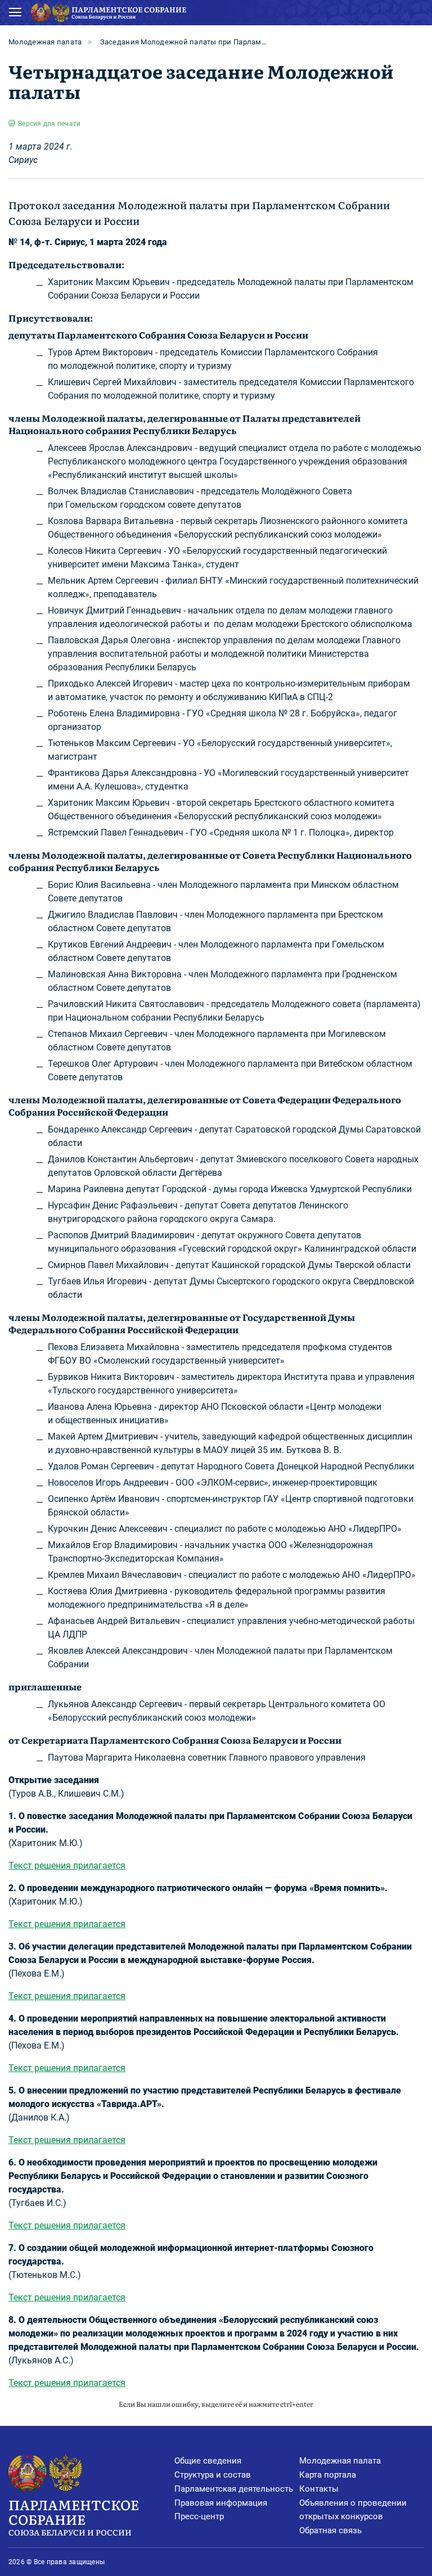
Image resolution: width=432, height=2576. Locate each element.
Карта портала (328, 2475)
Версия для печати (49, 124)
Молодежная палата (45, 42)
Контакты (319, 2489)
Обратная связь (330, 2530)
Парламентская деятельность (234, 2489)
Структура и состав (213, 2475)
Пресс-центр (199, 2516)
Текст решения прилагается (67, 1866)
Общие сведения (208, 2461)
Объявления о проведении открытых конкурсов (353, 2510)
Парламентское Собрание (74, 2516)
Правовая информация (221, 2503)
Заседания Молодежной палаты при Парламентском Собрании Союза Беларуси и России (184, 42)
